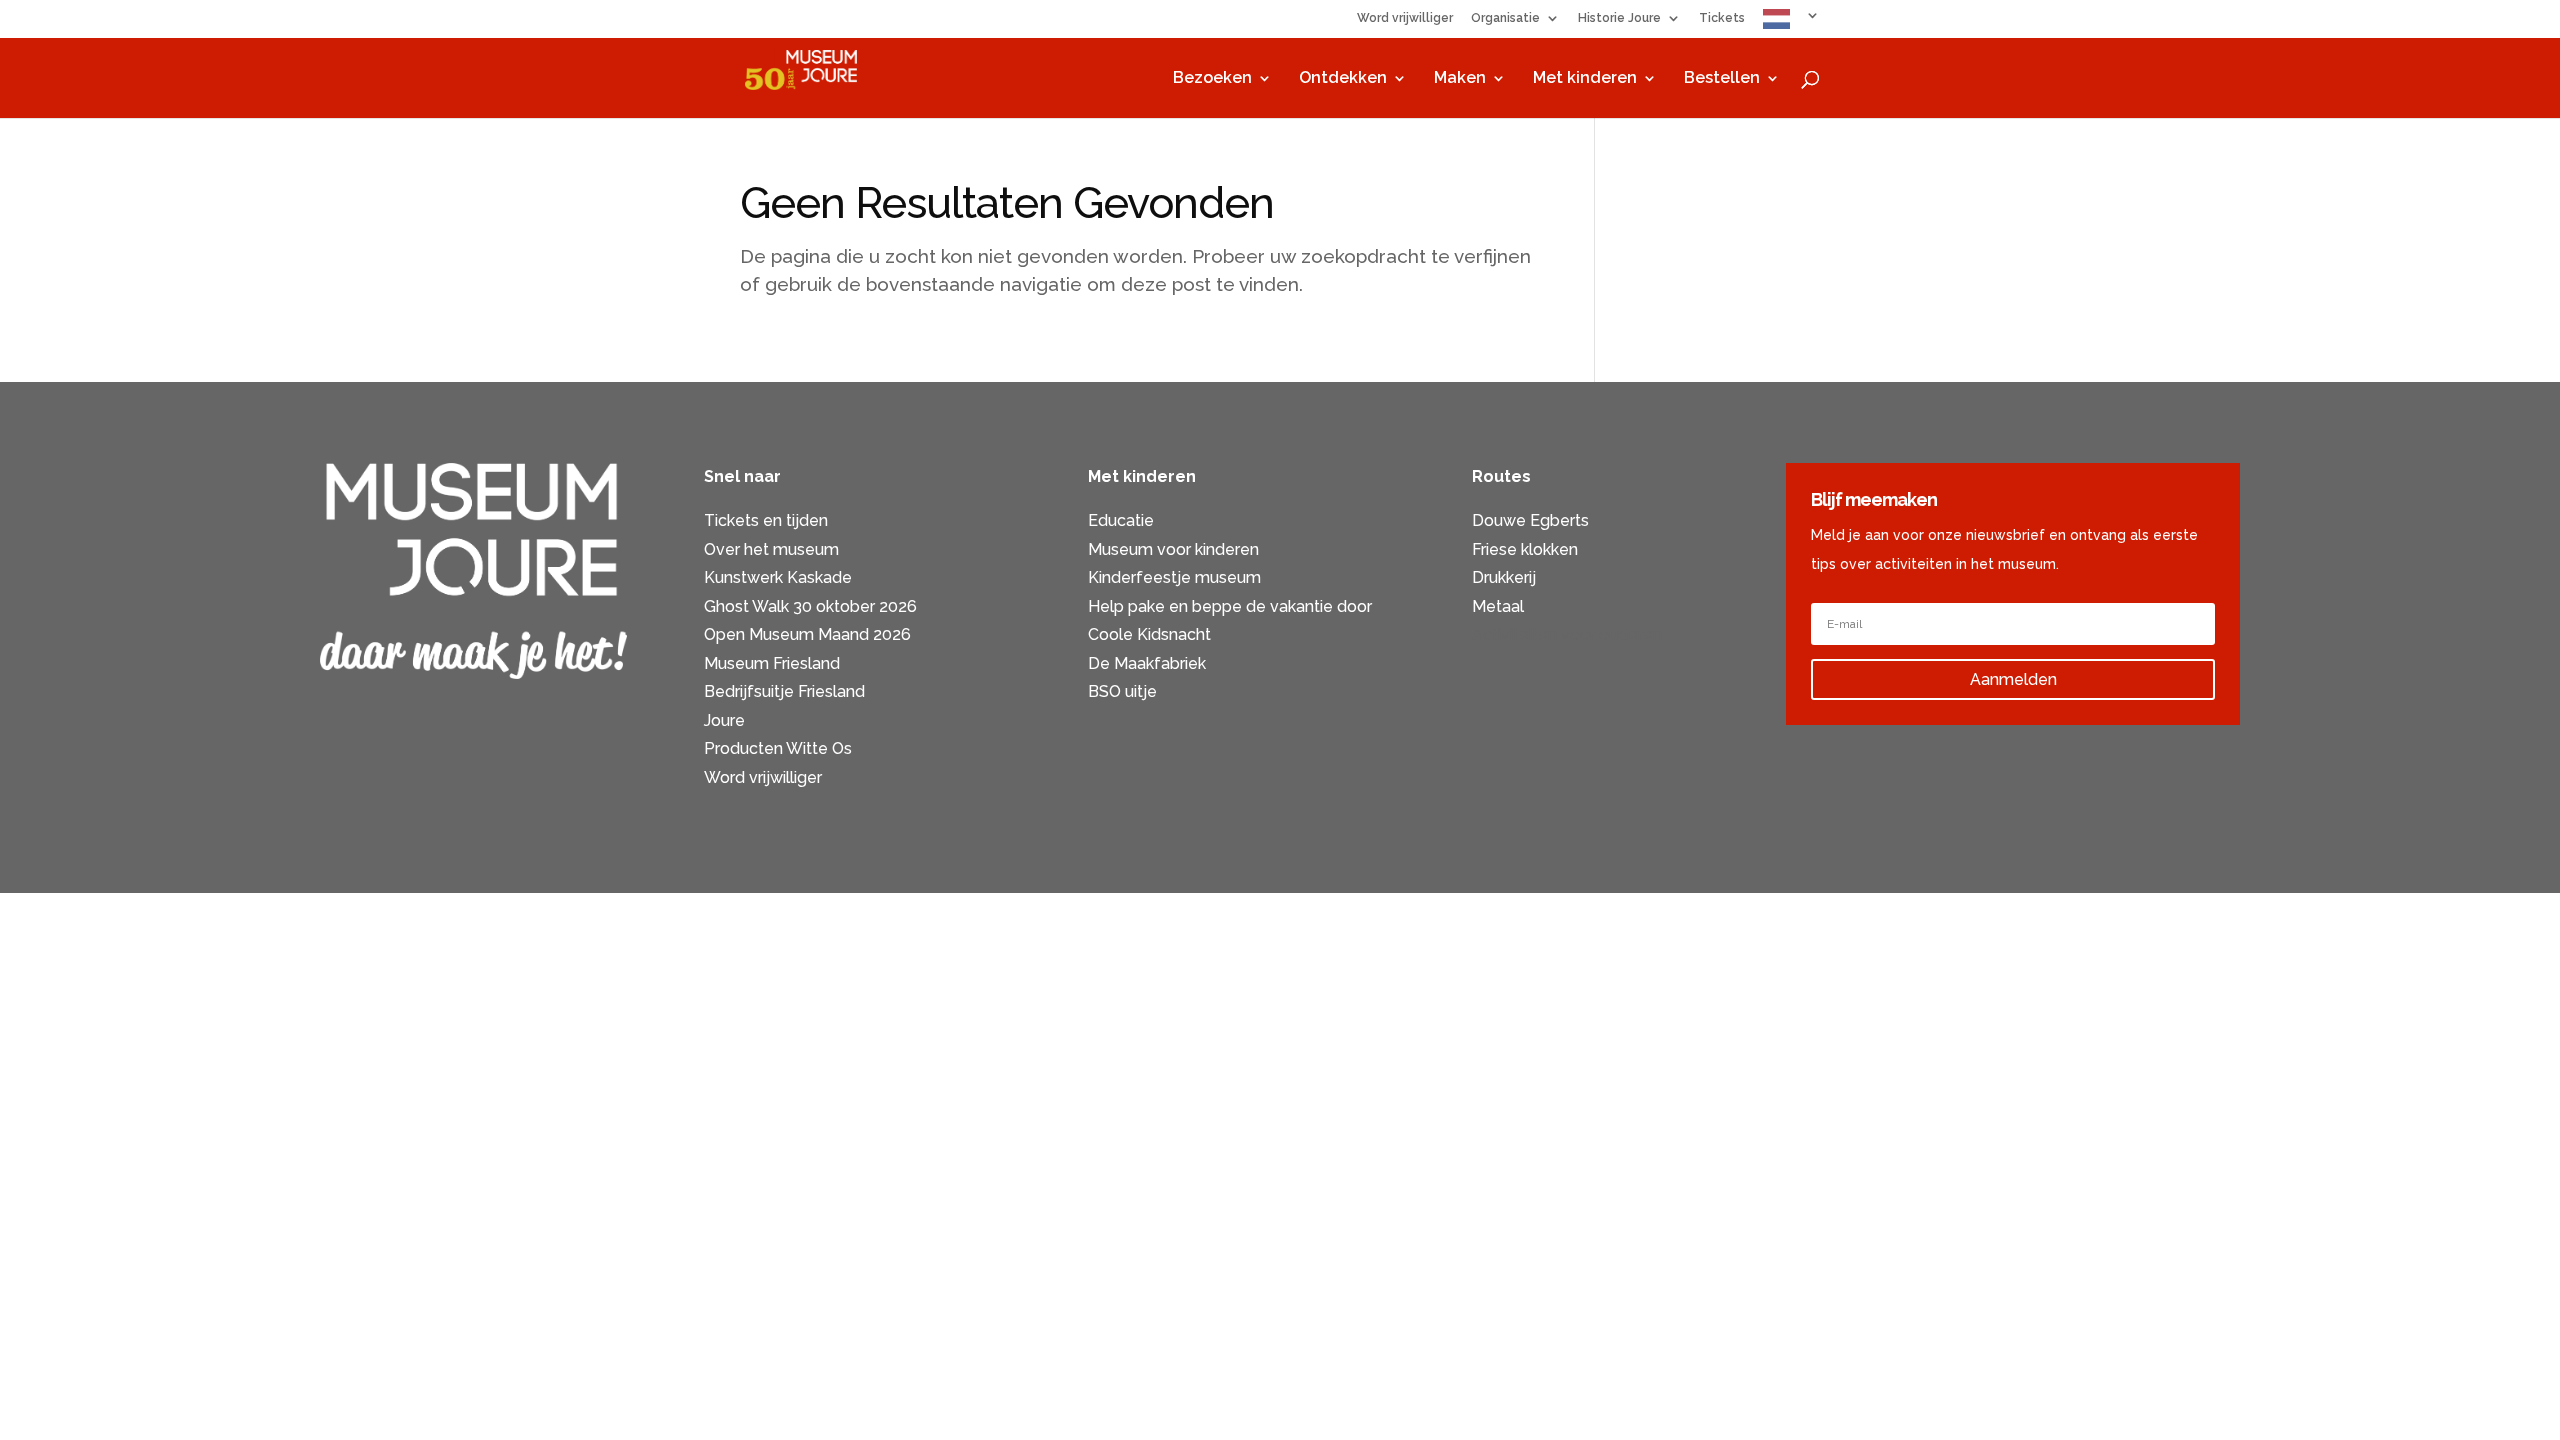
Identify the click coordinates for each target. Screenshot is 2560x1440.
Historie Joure (1619, 18)
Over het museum (771, 549)
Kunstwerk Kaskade (778, 577)
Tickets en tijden (766, 520)
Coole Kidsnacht (1149, 634)
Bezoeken (1212, 79)
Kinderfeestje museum (1174, 577)
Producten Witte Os (778, 748)
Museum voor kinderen (1173, 549)
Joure (724, 720)
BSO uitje (1122, 691)
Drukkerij (1504, 577)
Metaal (1498, 606)
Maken (1460, 79)
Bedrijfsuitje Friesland (784, 691)
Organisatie (1505, 18)
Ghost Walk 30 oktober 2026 (810, 606)
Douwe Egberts (1530, 520)
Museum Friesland (772, 663)
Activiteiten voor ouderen (1567, 634)
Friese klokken (1525, 549)
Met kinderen (1585, 79)
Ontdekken (1343, 79)
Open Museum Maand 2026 (807, 634)
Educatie (1121, 520)
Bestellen (1722, 79)
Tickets (1722, 18)
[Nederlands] (1791, 23)
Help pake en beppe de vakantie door (1230, 606)
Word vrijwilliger (1405, 18)
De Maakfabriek (1147, 663)
